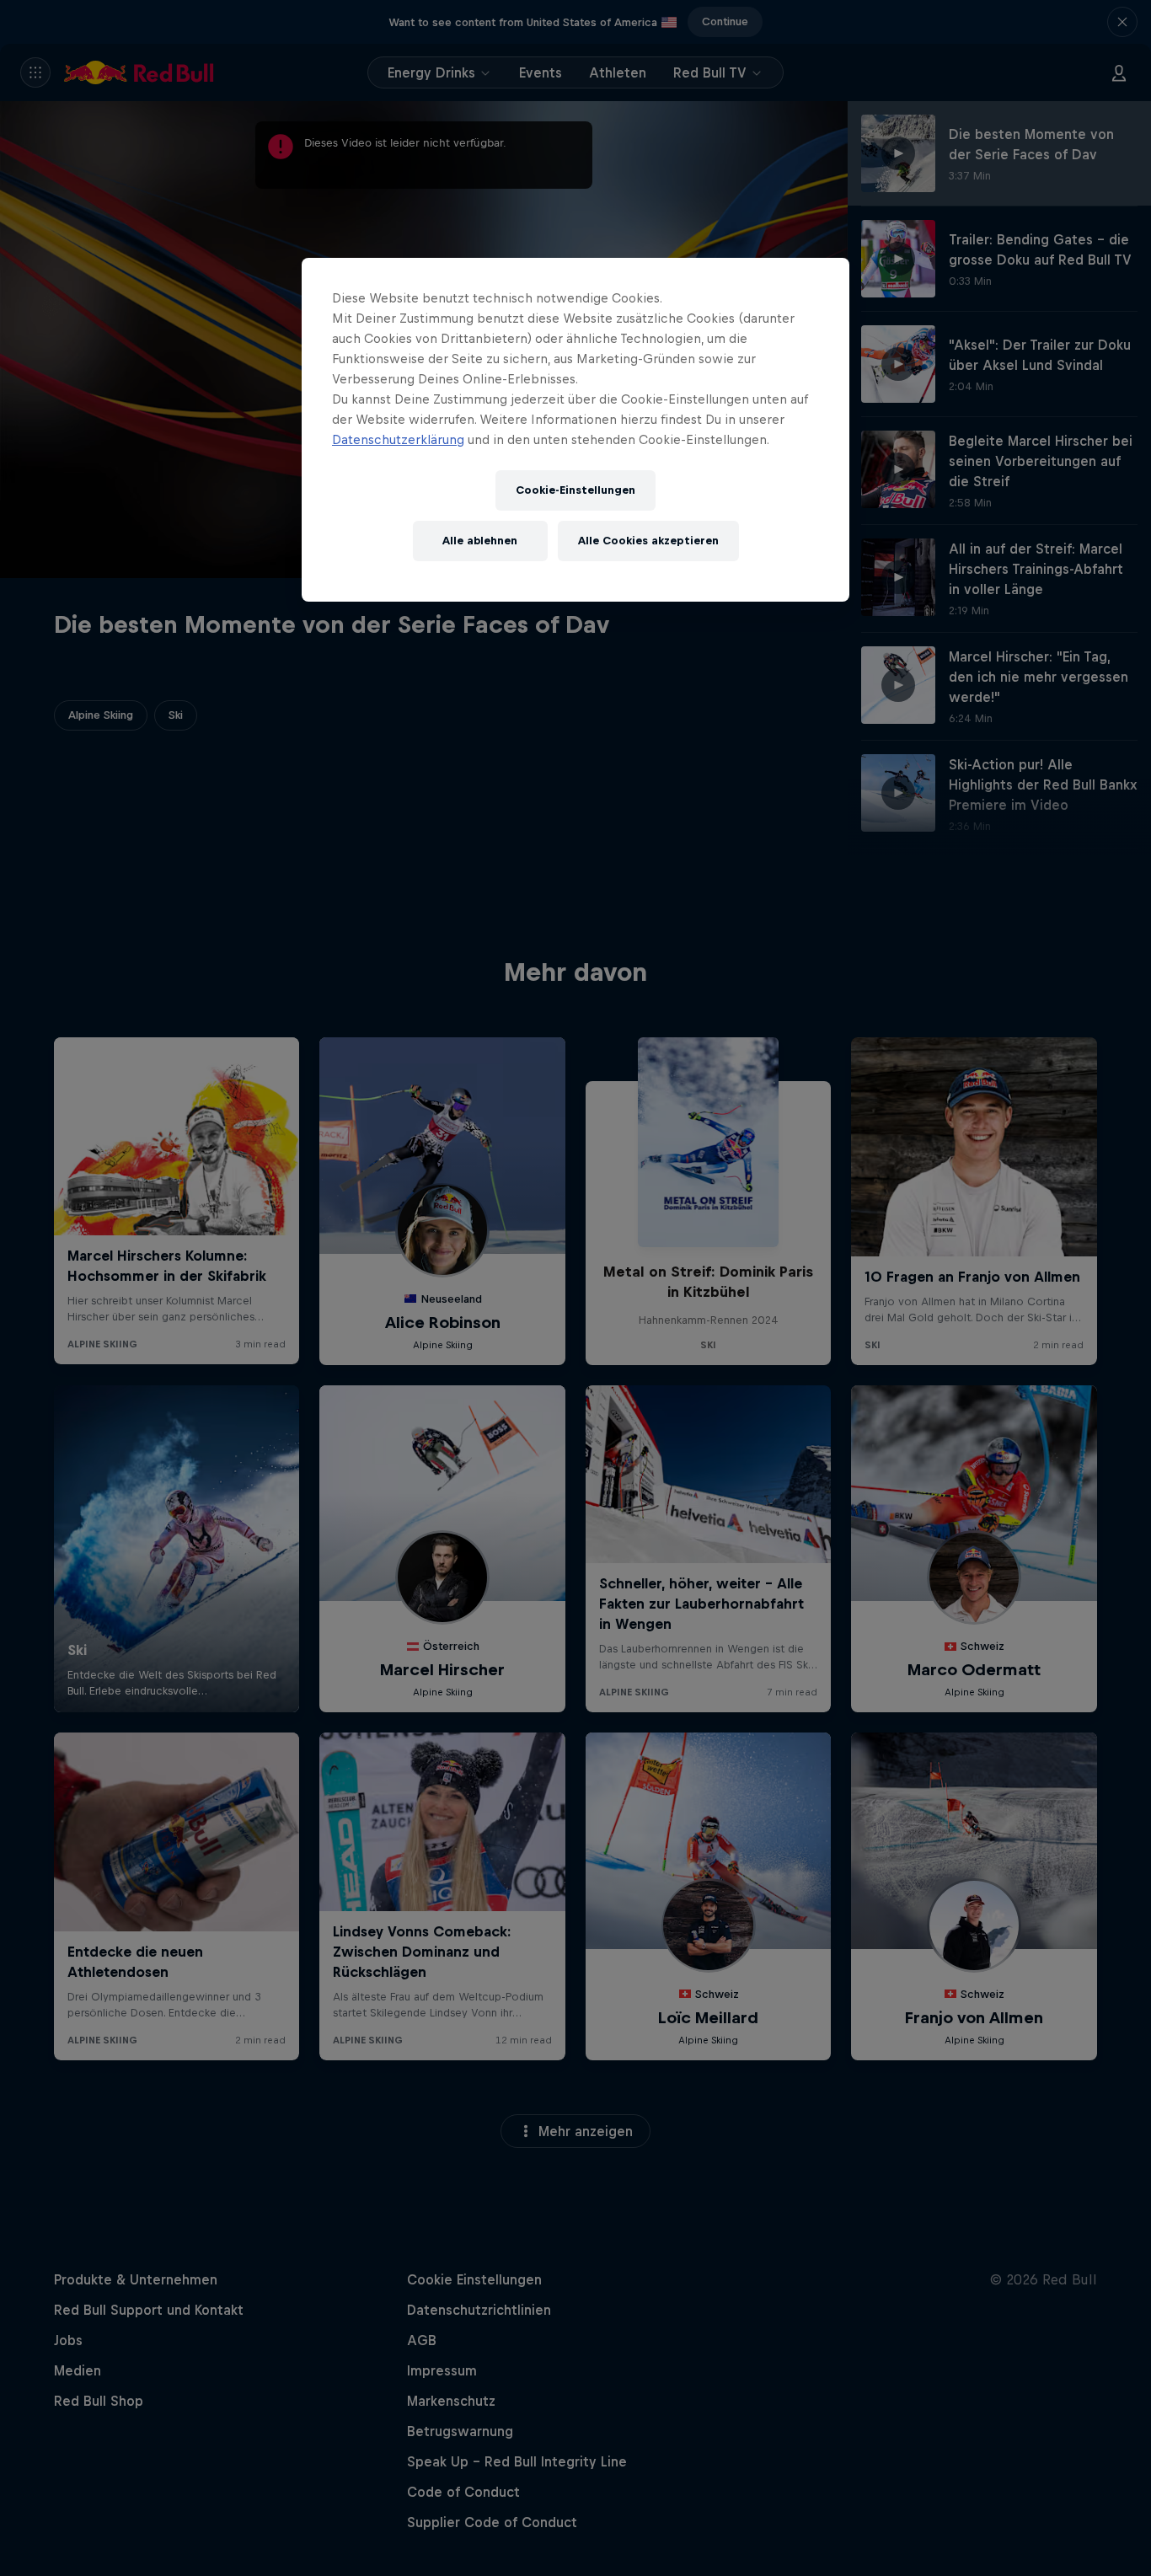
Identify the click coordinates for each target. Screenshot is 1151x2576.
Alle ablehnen (480, 541)
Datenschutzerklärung (398, 439)
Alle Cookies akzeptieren (648, 541)
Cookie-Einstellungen (575, 490)
